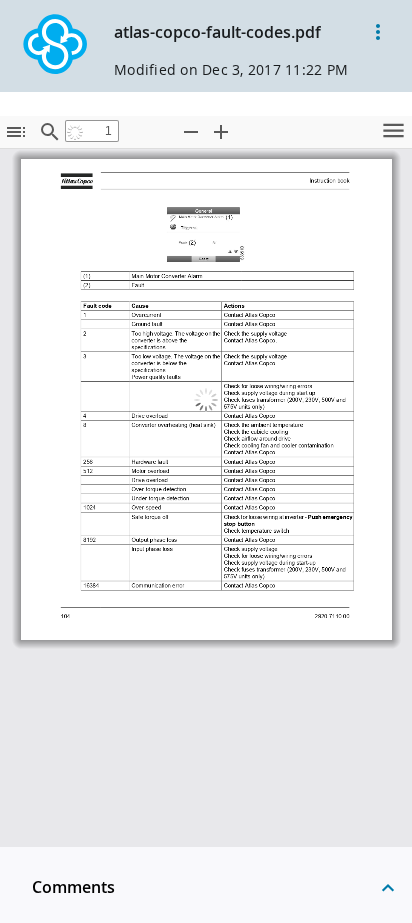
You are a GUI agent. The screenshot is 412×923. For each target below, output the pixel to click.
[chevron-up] (388, 887)
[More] (378, 32)
